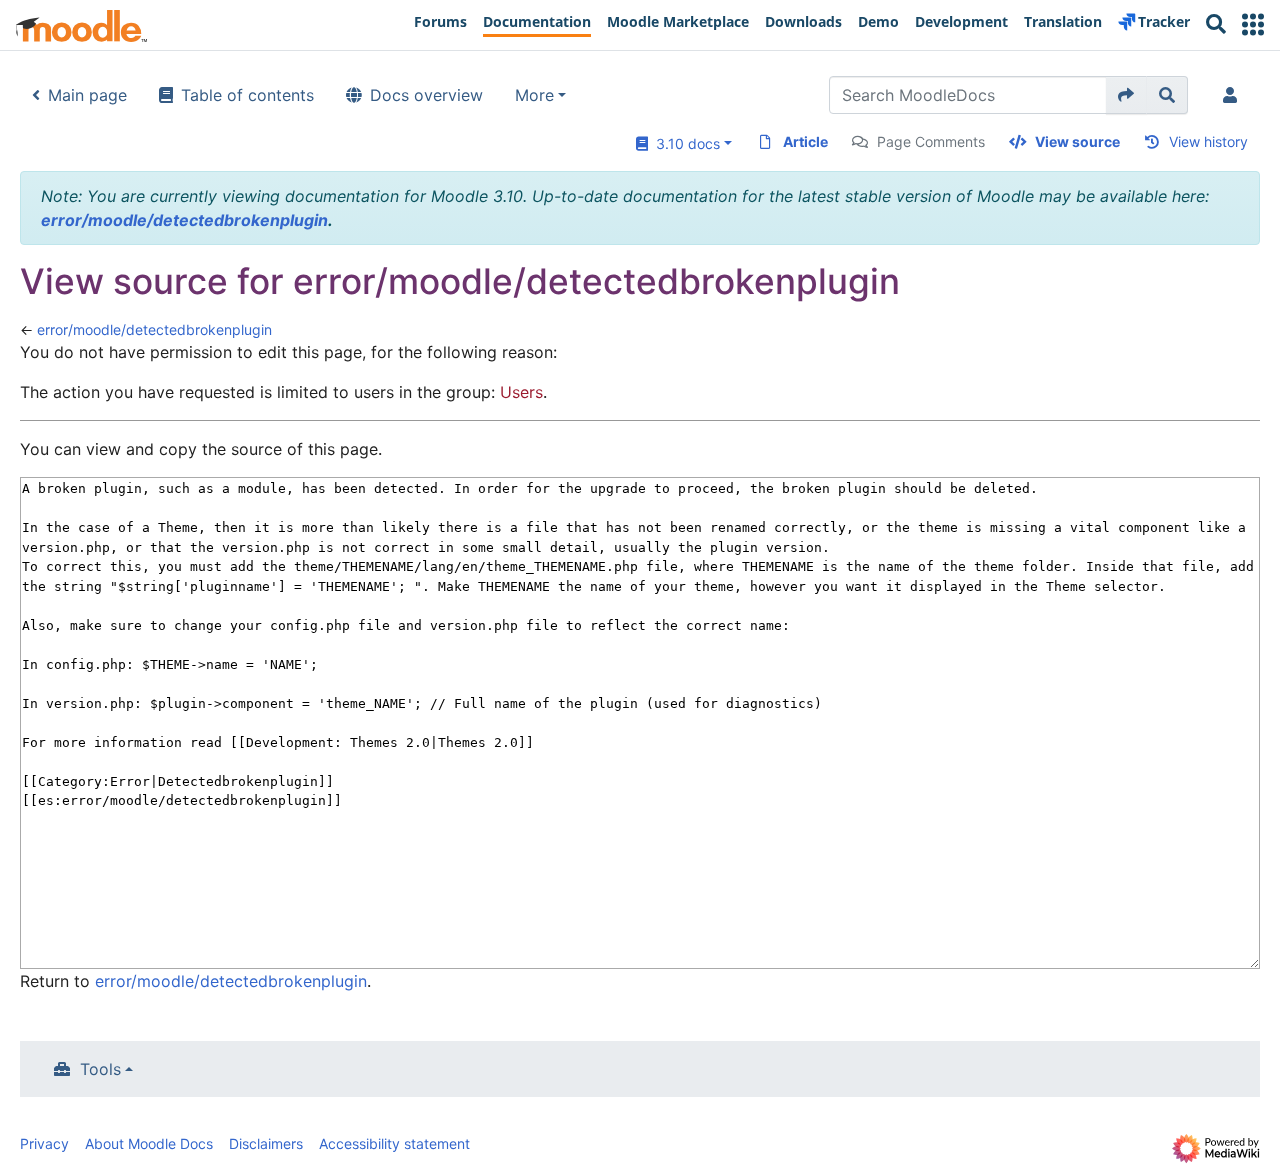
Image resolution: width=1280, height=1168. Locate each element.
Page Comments (931, 141)
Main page (87, 95)
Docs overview (426, 95)
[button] (1253, 24)
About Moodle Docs (149, 1143)
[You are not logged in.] (1234, 95)
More (534, 95)
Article (805, 141)
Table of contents (247, 95)
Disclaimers (266, 1143)
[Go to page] (1126, 95)
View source (1077, 141)
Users (521, 392)
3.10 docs (684, 143)
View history (1208, 141)
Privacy (44, 1143)
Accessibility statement (394, 1143)
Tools (100, 1069)
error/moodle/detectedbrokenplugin (184, 220)
